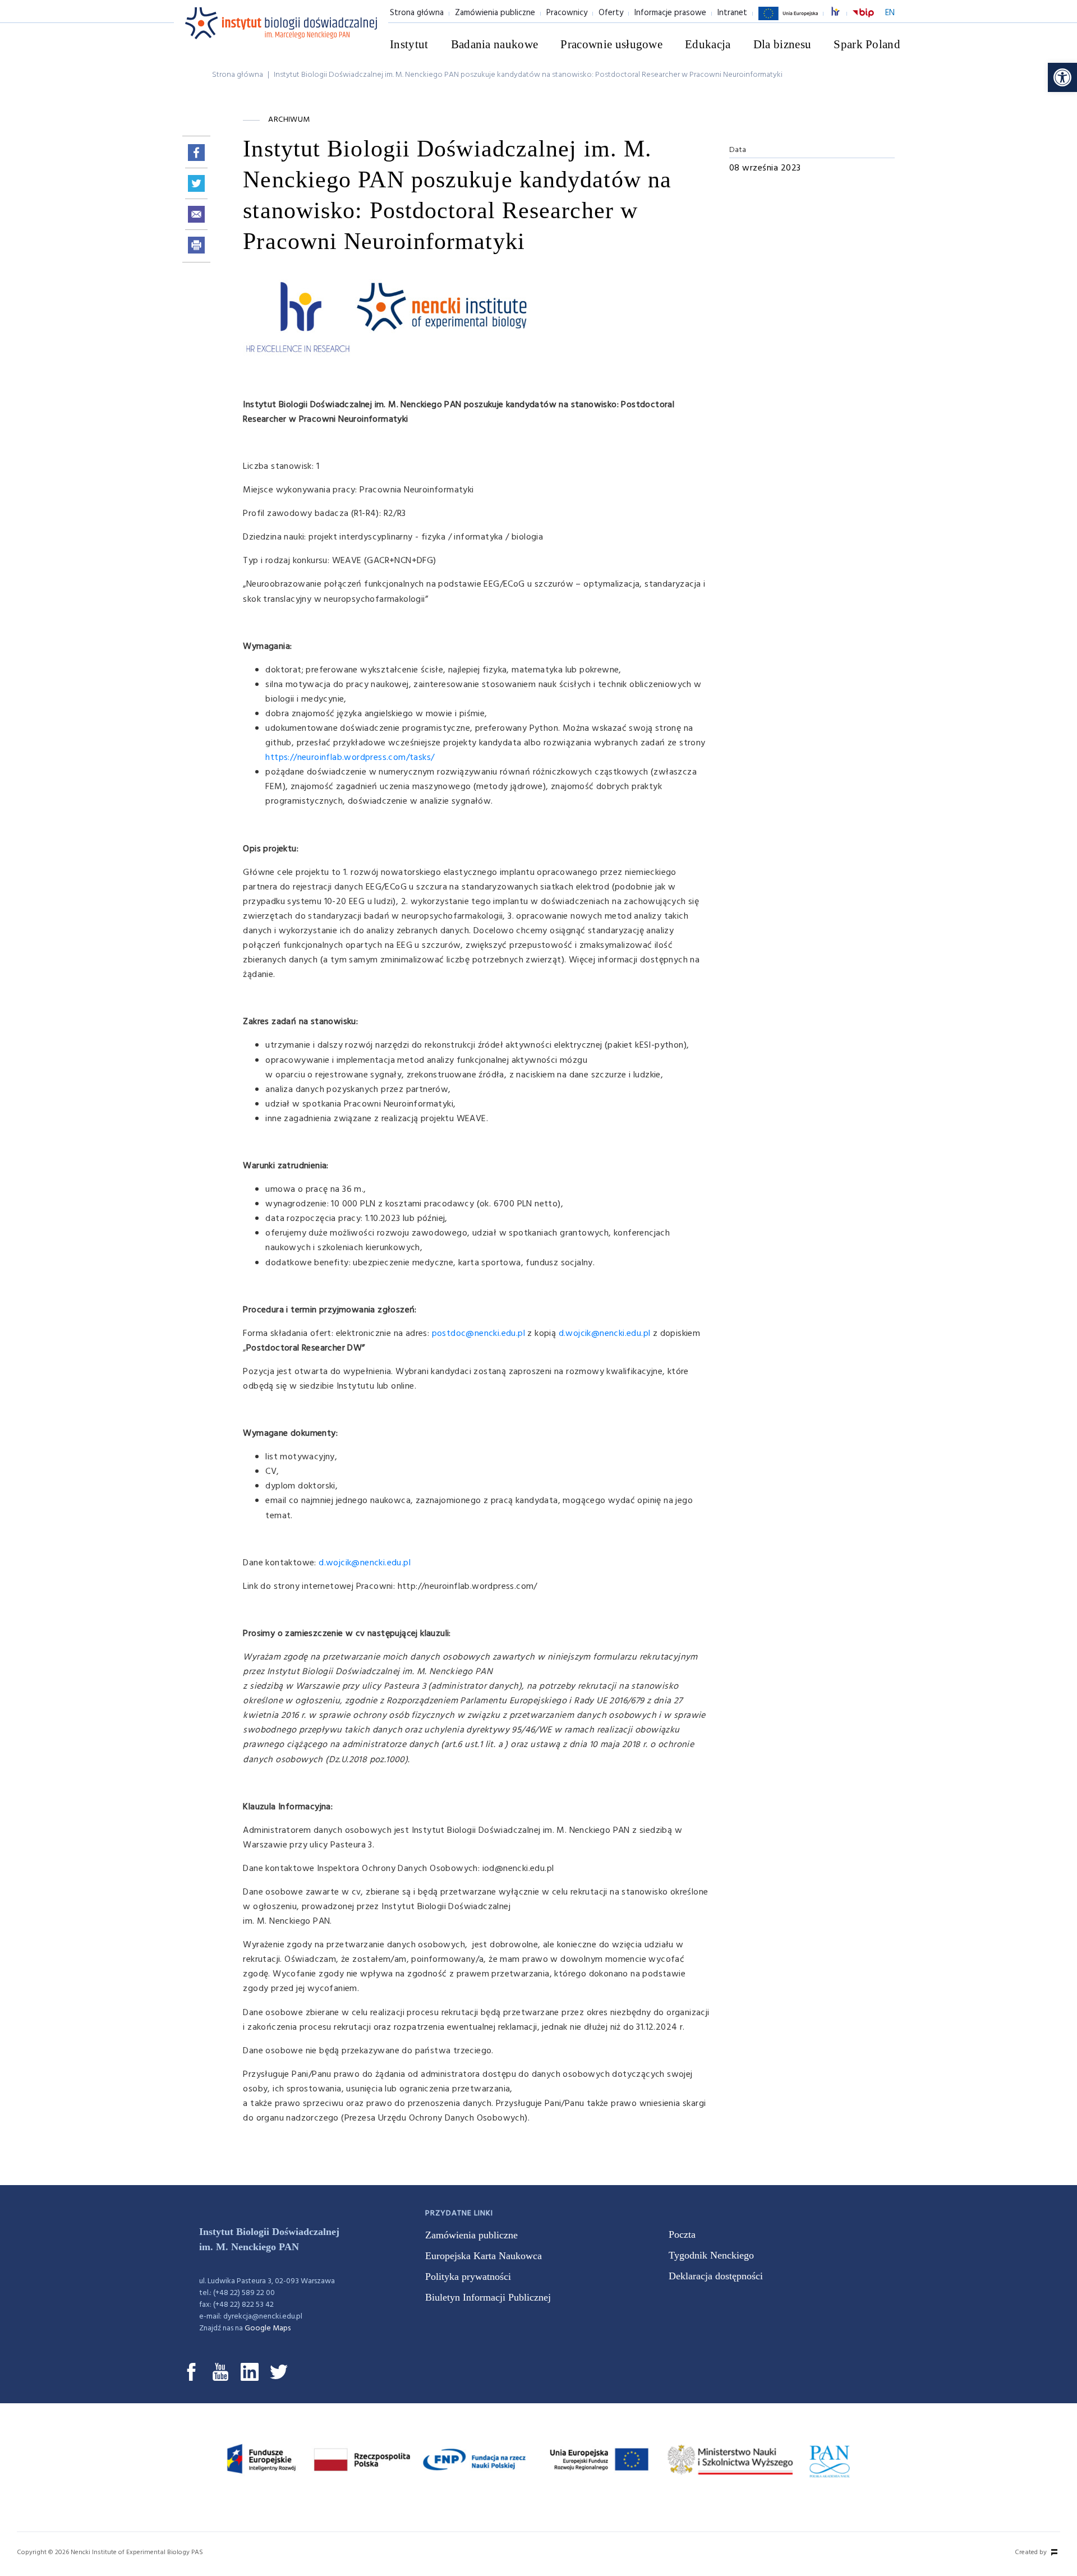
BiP (863, 20)
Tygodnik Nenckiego (711, 2255)
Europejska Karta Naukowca (484, 2256)
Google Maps (268, 2328)
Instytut (409, 44)
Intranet (732, 13)
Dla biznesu (783, 44)
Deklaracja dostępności (716, 2276)
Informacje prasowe (670, 13)
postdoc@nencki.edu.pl (478, 1334)
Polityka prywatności (468, 2277)
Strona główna (417, 13)
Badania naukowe (495, 44)
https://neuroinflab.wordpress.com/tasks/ (350, 758)
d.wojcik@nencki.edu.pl (605, 1334)
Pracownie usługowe (611, 44)
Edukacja (708, 44)
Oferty (611, 13)
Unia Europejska (788, 20)
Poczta (682, 2234)
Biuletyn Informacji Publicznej (488, 2297)
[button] (1062, 77)
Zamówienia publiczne (495, 13)
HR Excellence (841, 13)
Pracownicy (567, 13)
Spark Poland (867, 44)
